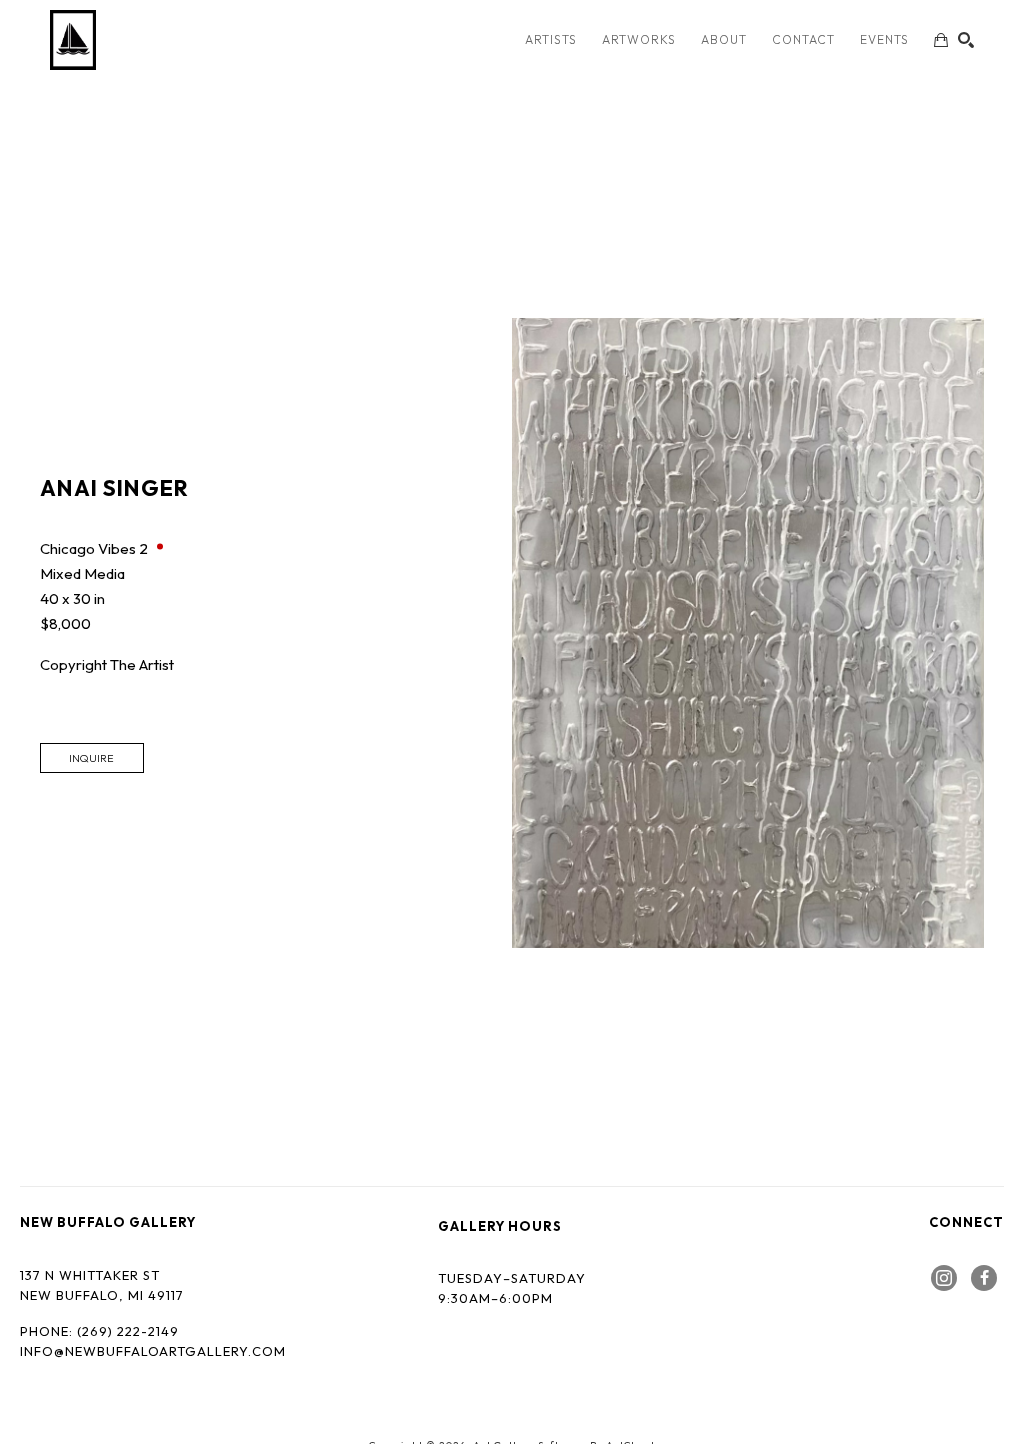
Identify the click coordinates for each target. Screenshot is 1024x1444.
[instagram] (944, 1278)
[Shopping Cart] (941, 40)
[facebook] (984, 1278)
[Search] (966, 40)
